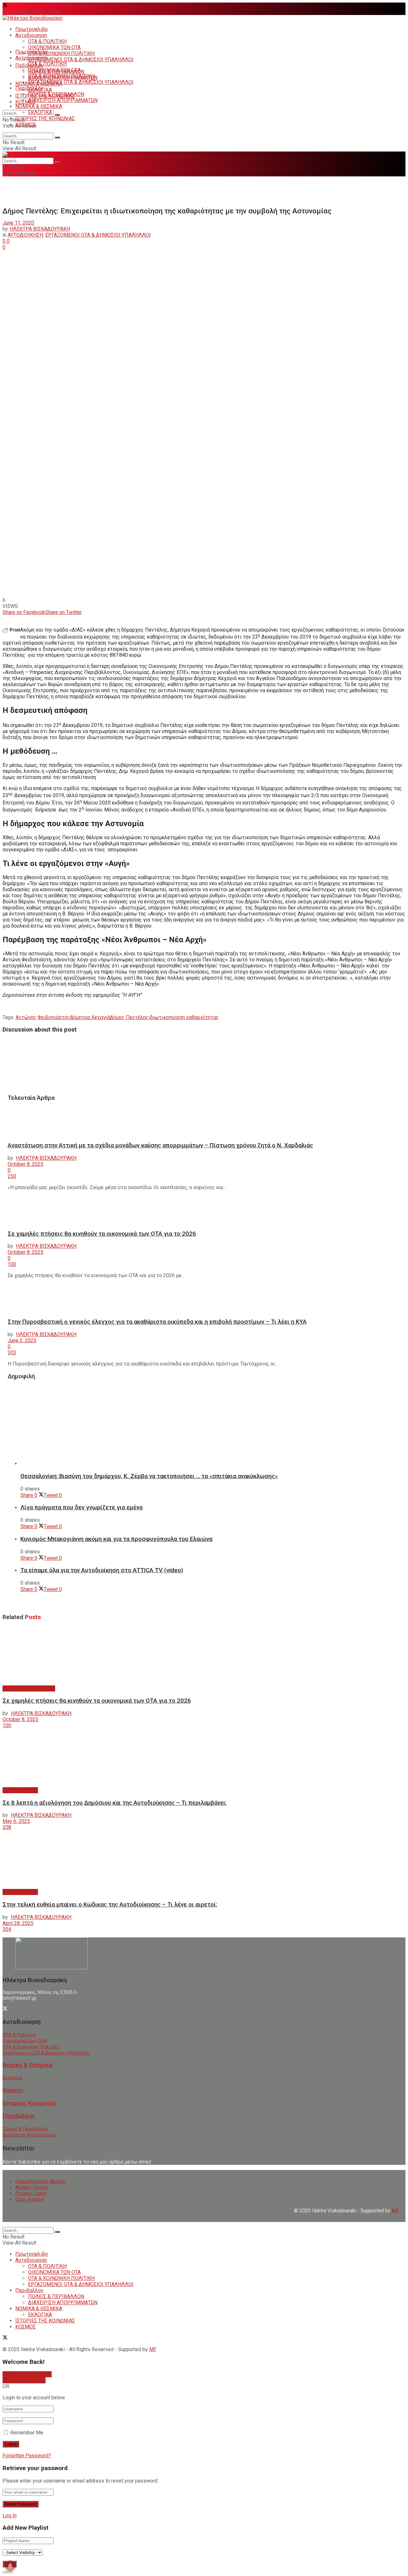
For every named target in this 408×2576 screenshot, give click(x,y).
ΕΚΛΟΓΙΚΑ (40, 112)
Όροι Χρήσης (30, 2199)
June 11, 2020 (18, 223)
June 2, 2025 (22, 1340)
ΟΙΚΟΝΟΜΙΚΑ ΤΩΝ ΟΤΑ (54, 47)
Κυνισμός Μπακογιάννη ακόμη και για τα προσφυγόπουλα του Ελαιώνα (116, 1539)
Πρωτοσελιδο (32, 29)
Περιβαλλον (29, 88)
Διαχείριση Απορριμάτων (29, 2135)
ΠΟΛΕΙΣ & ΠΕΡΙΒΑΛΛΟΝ (56, 94)
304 (7, 1929)
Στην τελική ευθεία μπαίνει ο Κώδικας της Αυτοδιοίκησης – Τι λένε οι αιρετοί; (110, 1905)
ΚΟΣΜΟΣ (25, 102)
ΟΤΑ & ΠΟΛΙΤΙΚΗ (47, 41)
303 (12, 1353)
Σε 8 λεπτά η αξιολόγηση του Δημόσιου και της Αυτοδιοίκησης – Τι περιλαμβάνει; (115, 1803)
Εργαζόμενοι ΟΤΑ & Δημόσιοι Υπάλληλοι (46, 2053)
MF (153, 2349)
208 (7, 1827)
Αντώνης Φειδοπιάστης (43, 1017)
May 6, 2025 (16, 1821)
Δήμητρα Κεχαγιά (90, 1017)
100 (12, 1264)
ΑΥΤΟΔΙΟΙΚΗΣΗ (25, 235)
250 (12, 1176)
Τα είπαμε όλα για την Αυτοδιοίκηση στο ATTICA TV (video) (102, 1570)
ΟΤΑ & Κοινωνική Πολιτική (31, 2047)
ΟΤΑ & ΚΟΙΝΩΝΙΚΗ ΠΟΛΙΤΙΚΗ (61, 53)
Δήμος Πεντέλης (129, 1017)
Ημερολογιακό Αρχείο (40, 2181)
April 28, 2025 (18, 1923)
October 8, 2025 (25, 1164)
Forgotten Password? (27, 2456)
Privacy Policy (31, 2193)
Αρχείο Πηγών (32, 2187)
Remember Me (27, 2433)
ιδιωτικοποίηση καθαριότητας (184, 1017)
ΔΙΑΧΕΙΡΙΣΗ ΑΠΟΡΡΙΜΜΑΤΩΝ (63, 100)
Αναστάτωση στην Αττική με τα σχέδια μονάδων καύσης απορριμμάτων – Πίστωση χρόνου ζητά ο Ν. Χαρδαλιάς (160, 1145)
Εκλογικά (12, 2078)
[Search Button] (57, 115)
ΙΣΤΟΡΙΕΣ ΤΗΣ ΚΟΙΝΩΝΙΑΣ (45, 118)
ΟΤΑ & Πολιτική (19, 2035)
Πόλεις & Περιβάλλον (25, 2129)
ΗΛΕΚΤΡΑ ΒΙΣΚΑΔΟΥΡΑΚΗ (40, 229)
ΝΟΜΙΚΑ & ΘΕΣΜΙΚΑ (39, 106)
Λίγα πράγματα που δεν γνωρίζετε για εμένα (81, 1507)
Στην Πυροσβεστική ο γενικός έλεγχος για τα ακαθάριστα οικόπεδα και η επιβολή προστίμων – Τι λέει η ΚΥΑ (157, 1322)
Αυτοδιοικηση (31, 35)
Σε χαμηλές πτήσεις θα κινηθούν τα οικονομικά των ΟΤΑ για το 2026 (102, 1234)
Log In (10, 2516)
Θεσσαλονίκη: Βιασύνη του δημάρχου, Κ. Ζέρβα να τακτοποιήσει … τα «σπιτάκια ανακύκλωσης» (149, 1476)
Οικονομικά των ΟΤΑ (25, 2041)
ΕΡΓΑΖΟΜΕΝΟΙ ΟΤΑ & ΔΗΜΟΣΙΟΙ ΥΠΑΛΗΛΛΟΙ (81, 59)
